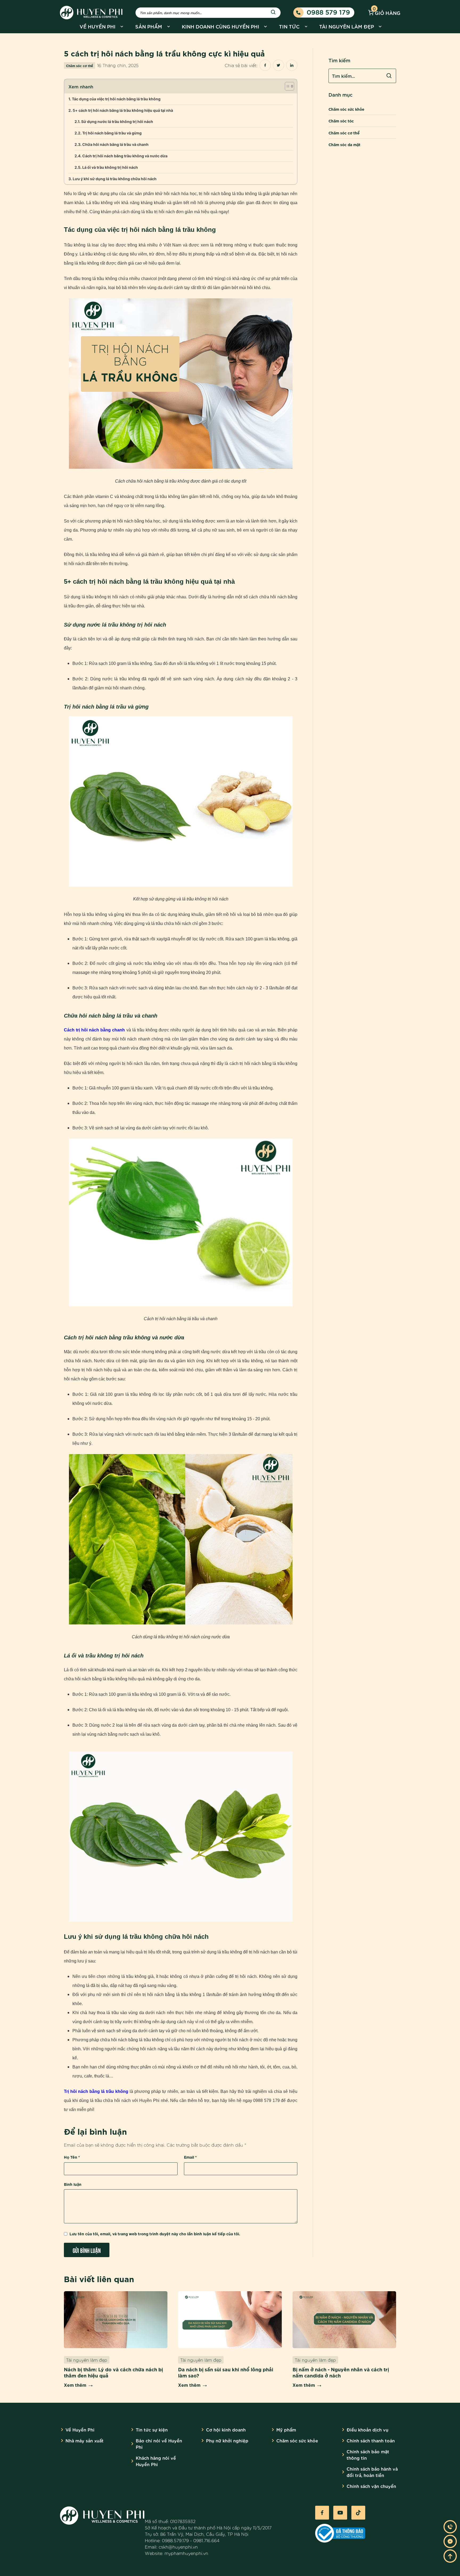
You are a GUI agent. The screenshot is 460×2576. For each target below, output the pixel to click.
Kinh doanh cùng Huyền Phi (221, 26)
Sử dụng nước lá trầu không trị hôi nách (117, 122)
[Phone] (450, 2527)
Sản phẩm (149, 26)
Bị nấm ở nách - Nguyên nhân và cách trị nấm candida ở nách (341, 2372)
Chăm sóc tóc (341, 121)
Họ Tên (72, 2157)
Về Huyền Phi (98, 26)
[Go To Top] (450, 2556)
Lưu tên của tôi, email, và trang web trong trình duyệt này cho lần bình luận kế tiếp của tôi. (155, 2234)
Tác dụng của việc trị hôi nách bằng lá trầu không (116, 99)
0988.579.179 (175, 2540)
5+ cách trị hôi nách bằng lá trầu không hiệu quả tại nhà (123, 110)
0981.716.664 (206, 2540)
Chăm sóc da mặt (344, 144)
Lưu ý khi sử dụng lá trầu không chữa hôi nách (115, 179)
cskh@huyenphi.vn (178, 2547)
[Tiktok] (358, 2513)
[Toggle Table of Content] (287, 86)
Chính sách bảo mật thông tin (368, 2454)
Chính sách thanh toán (371, 2440)
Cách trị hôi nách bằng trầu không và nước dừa (125, 156)
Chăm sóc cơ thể (79, 65)
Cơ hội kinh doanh (226, 2429)
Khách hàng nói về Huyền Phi (156, 2461)
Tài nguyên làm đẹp (347, 26)
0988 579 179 (328, 12)
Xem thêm (75, 2385)
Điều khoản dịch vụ (367, 2429)
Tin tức (289, 26)
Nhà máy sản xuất (85, 2440)
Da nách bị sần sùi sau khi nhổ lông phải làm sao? (226, 2372)
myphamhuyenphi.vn (186, 2553)
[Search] (273, 13)
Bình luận (73, 2184)
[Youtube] (340, 2513)
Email (190, 2157)
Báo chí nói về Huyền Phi (159, 2444)
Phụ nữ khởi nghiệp (227, 2440)
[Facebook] (322, 2513)
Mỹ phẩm (286, 2429)
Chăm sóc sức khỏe (346, 109)
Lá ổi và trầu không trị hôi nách (110, 167)
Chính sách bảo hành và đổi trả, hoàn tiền (372, 2472)
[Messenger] (450, 2541)
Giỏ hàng (387, 12)
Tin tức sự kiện (152, 2429)
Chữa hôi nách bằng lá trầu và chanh (115, 144)
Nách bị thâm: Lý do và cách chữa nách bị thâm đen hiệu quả (113, 2372)
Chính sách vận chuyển (371, 2486)
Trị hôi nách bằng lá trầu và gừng (112, 133)
